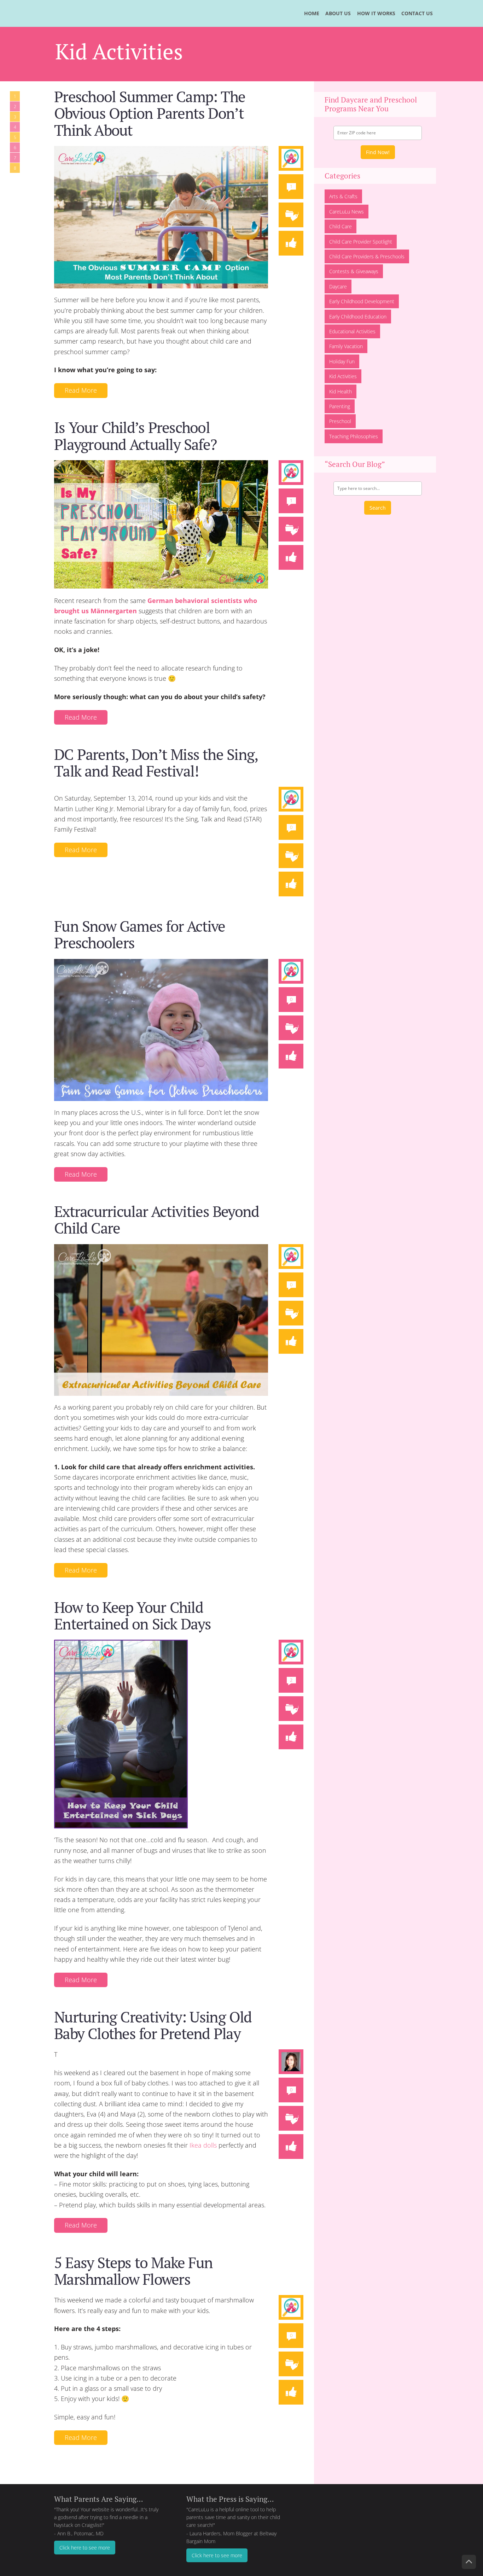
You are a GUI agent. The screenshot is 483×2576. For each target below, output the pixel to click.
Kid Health (341, 391)
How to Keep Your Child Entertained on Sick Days (133, 1615)
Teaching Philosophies (354, 436)
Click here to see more (85, 2548)
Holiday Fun (342, 361)
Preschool (340, 421)
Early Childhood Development (362, 301)
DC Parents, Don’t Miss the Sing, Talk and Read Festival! (156, 763)
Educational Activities (352, 331)
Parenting (340, 406)
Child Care (341, 226)
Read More (81, 390)
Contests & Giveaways (354, 271)
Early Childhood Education (358, 317)
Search (378, 508)
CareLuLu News (347, 212)
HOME (312, 13)
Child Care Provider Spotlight (361, 242)
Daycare (338, 286)
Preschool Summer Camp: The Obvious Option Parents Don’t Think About (150, 113)
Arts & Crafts (343, 196)
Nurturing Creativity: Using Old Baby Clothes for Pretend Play (153, 2025)
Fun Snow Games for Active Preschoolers (140, 934)
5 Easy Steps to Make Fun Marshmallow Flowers (133, 2271)
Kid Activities (343, 376)
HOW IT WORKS (376, 13)
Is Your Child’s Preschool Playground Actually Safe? (135, 436)
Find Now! (378, 152)
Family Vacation (346, 346)
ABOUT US (338, 13)
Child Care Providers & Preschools (367, 256)
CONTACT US (417, 13)
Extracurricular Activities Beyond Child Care (156, 1220)
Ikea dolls (203, 2145)
